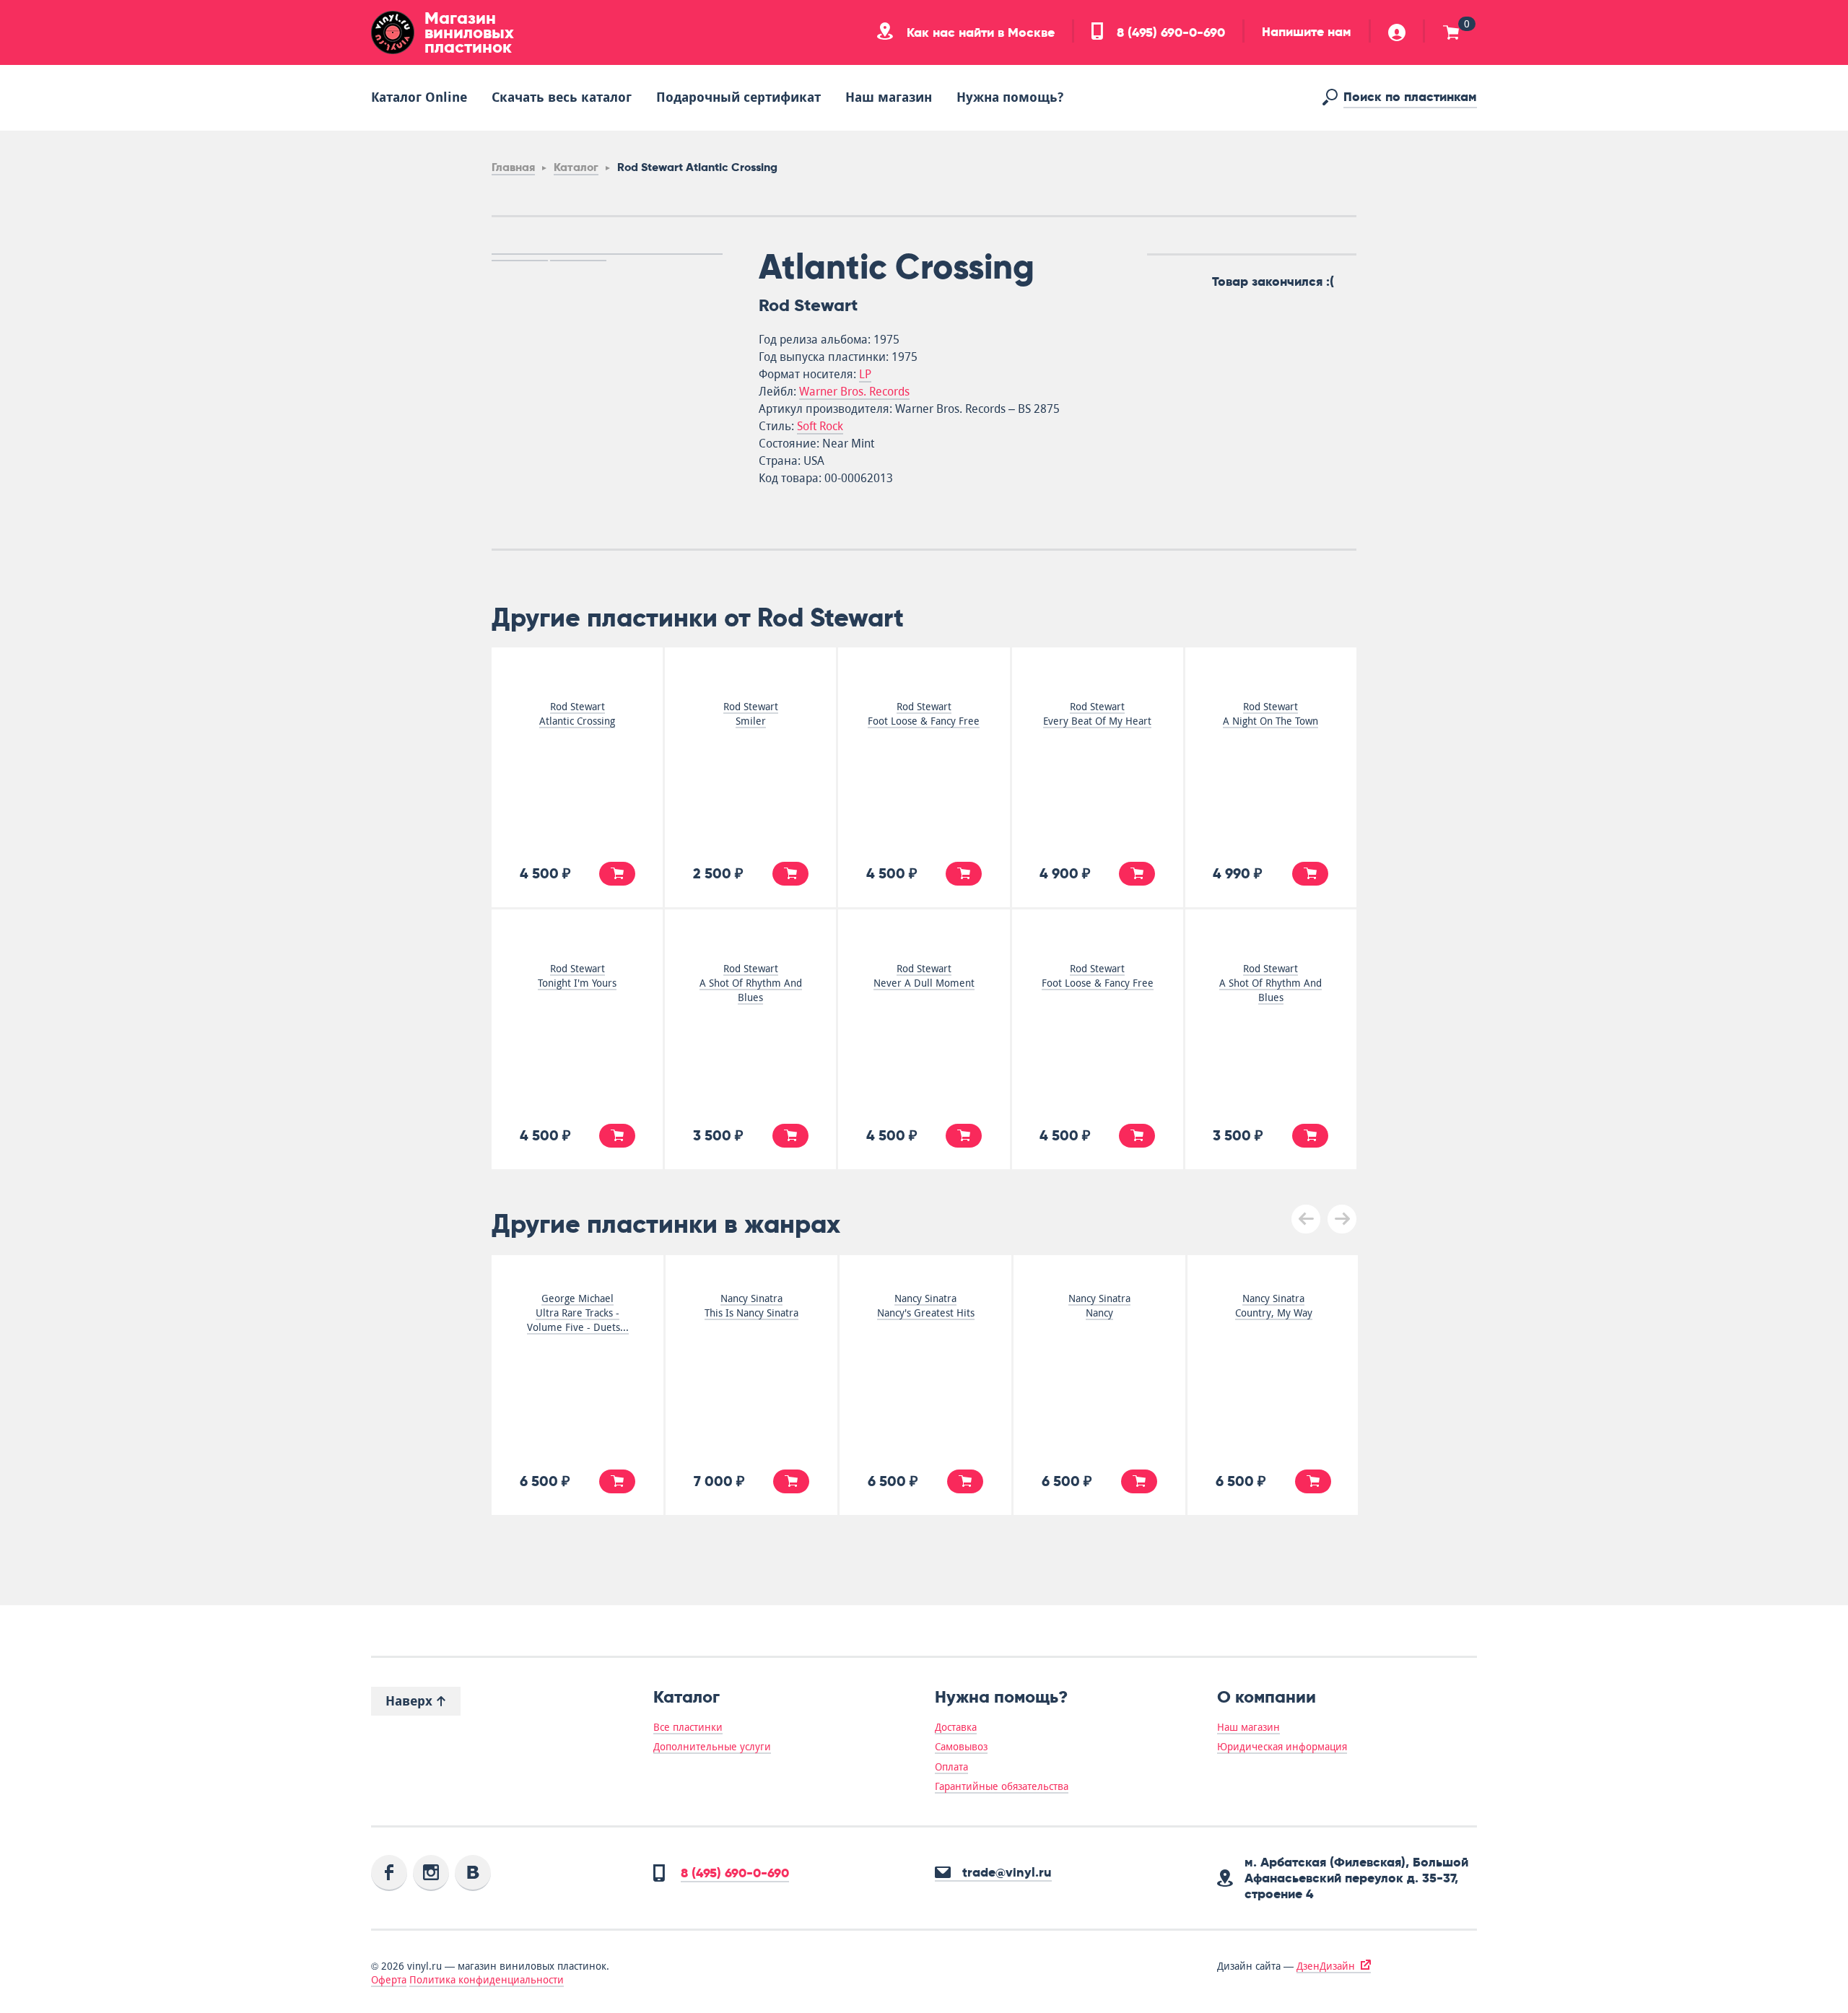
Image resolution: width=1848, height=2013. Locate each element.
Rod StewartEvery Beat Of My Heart (1097, 714)
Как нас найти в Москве (979, 32)
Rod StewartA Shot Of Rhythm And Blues (751, 983)
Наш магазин (889, 97)
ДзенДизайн (1326, 1966)
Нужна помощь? (1010, 97)
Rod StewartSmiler (751, 714)
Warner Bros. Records (854, 392)
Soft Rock (820, 426)
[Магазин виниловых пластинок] (393, 32)
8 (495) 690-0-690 (1169, 32)
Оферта (389, 1980)
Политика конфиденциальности (487, 1980)
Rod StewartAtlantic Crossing (577, 714)
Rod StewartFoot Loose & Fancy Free (924, 714)
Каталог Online (419, 97)
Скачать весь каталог (562, 97)
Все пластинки (688, 1727)
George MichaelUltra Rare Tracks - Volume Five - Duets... (578, 1313)
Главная (513, 167)
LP (865, 374)
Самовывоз (961, 1747)
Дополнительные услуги (712, 1747)
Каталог (576, 167)
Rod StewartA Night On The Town (1270, 714)
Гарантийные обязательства (1002, 1786)
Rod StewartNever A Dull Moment (924, 976)
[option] (607, 254)
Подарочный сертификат (738, 97)
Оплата (951, 1767)
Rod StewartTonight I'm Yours (577, 976)
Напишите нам (1307, 32)
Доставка (956, 1727)
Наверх (411, 1701)
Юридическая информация (1282, 1747)
